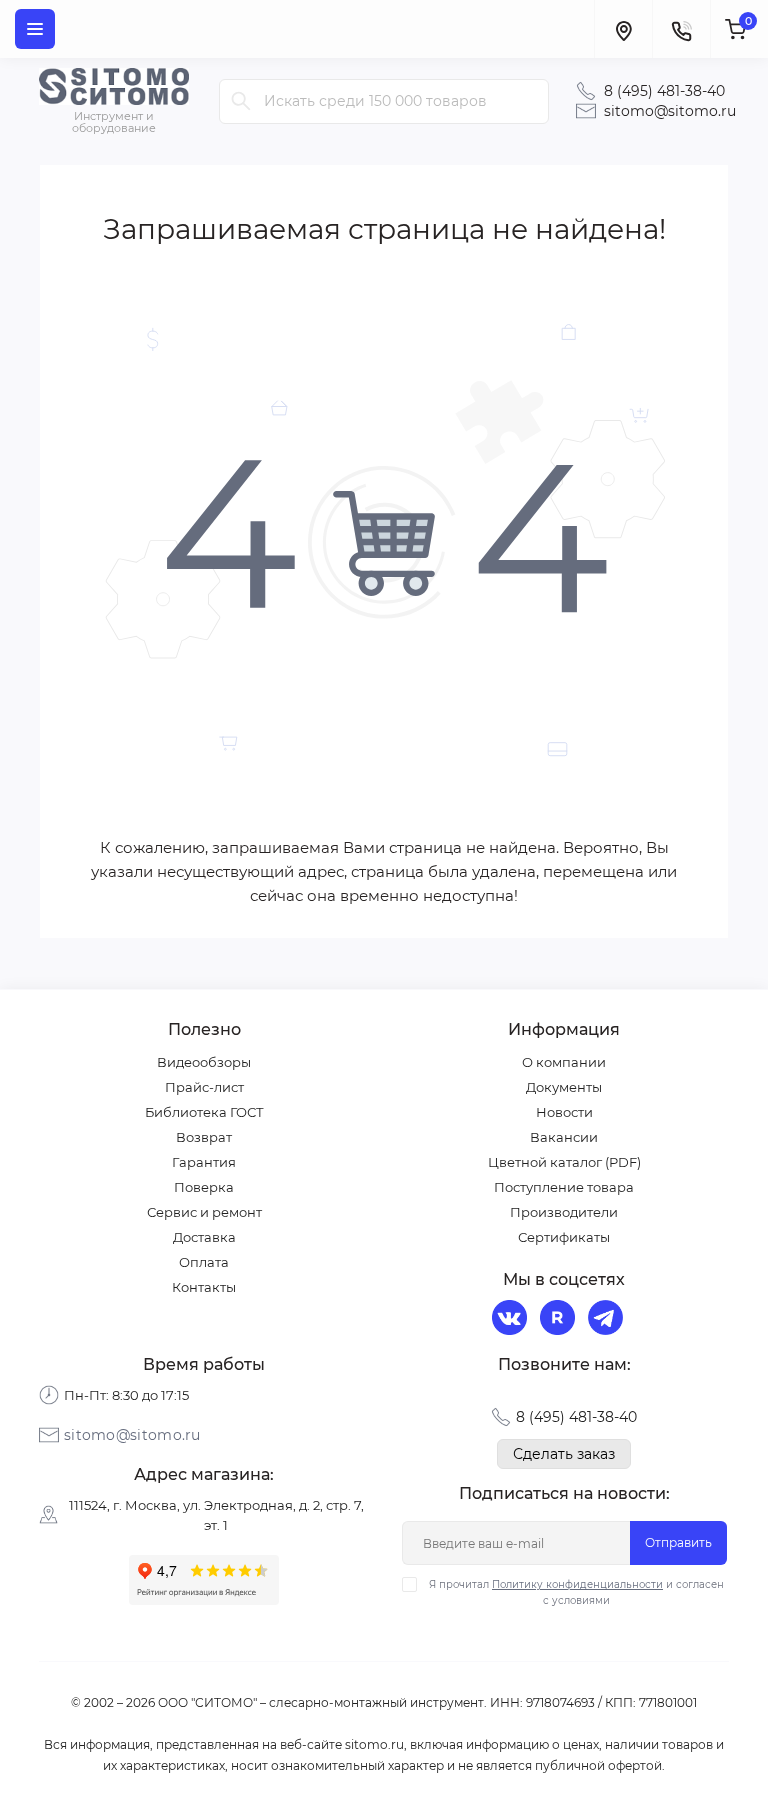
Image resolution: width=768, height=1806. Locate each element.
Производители (564, 1212)
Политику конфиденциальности (577, 1584)
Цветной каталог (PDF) (564, 1162)
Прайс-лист (204, 1087)
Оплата (204, 1262)
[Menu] (35, 29)
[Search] (241, 101)
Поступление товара (564, 1187)
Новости (564, 1112)
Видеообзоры (204, 1062)
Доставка (204, 1237)
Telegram (608, 1320)
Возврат (204, 1137)
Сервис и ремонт (204, 1212)
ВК (512, 1320)
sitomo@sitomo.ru (670, 111)
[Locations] (623, 29)
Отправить (678, 1542)
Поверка (204, 1187)
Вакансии (564, 1137)
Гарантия (204, 1162)
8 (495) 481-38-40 (664, 91)
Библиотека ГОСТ (204, 1112)
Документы (564, 1087)
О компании (564, 1062)
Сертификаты (564, 1237)
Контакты (204, 1287)
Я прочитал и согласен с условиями (576, 1592)
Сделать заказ (564, 1454)
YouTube (560, 1320)
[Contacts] (681, 29)
